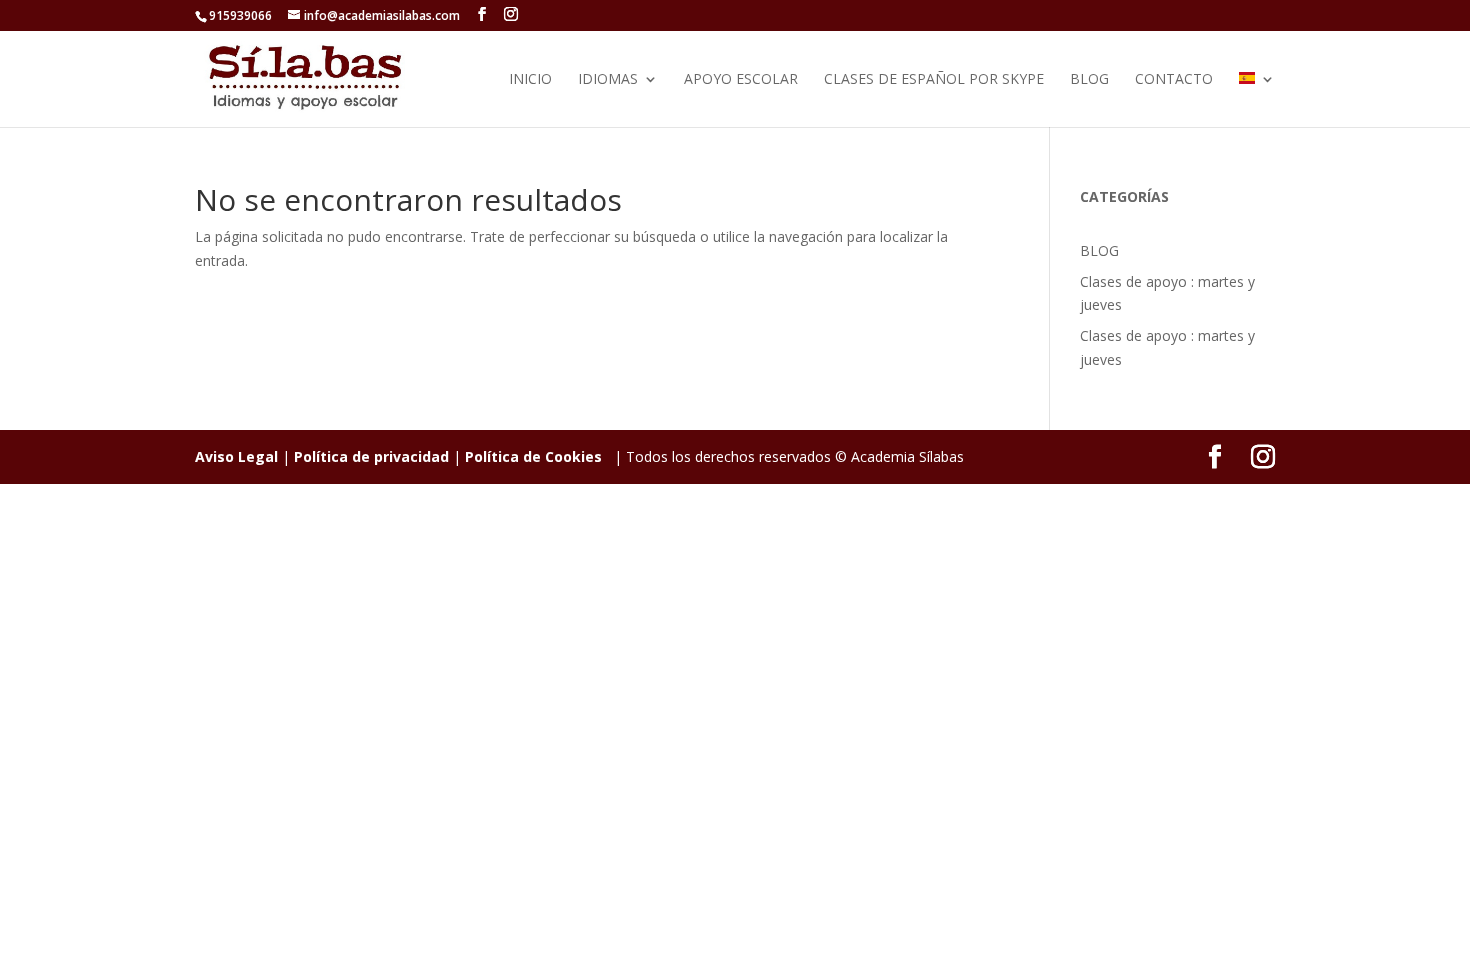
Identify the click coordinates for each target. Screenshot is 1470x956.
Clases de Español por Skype (934, 80)
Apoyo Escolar (741, 80)
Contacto (1174, 80)
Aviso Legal (236, 456)
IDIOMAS (608, 80)
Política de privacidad (371, 456)
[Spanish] (1257, 99)
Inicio (530, 80)
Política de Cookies (533, 456)
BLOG (1089, 80)
